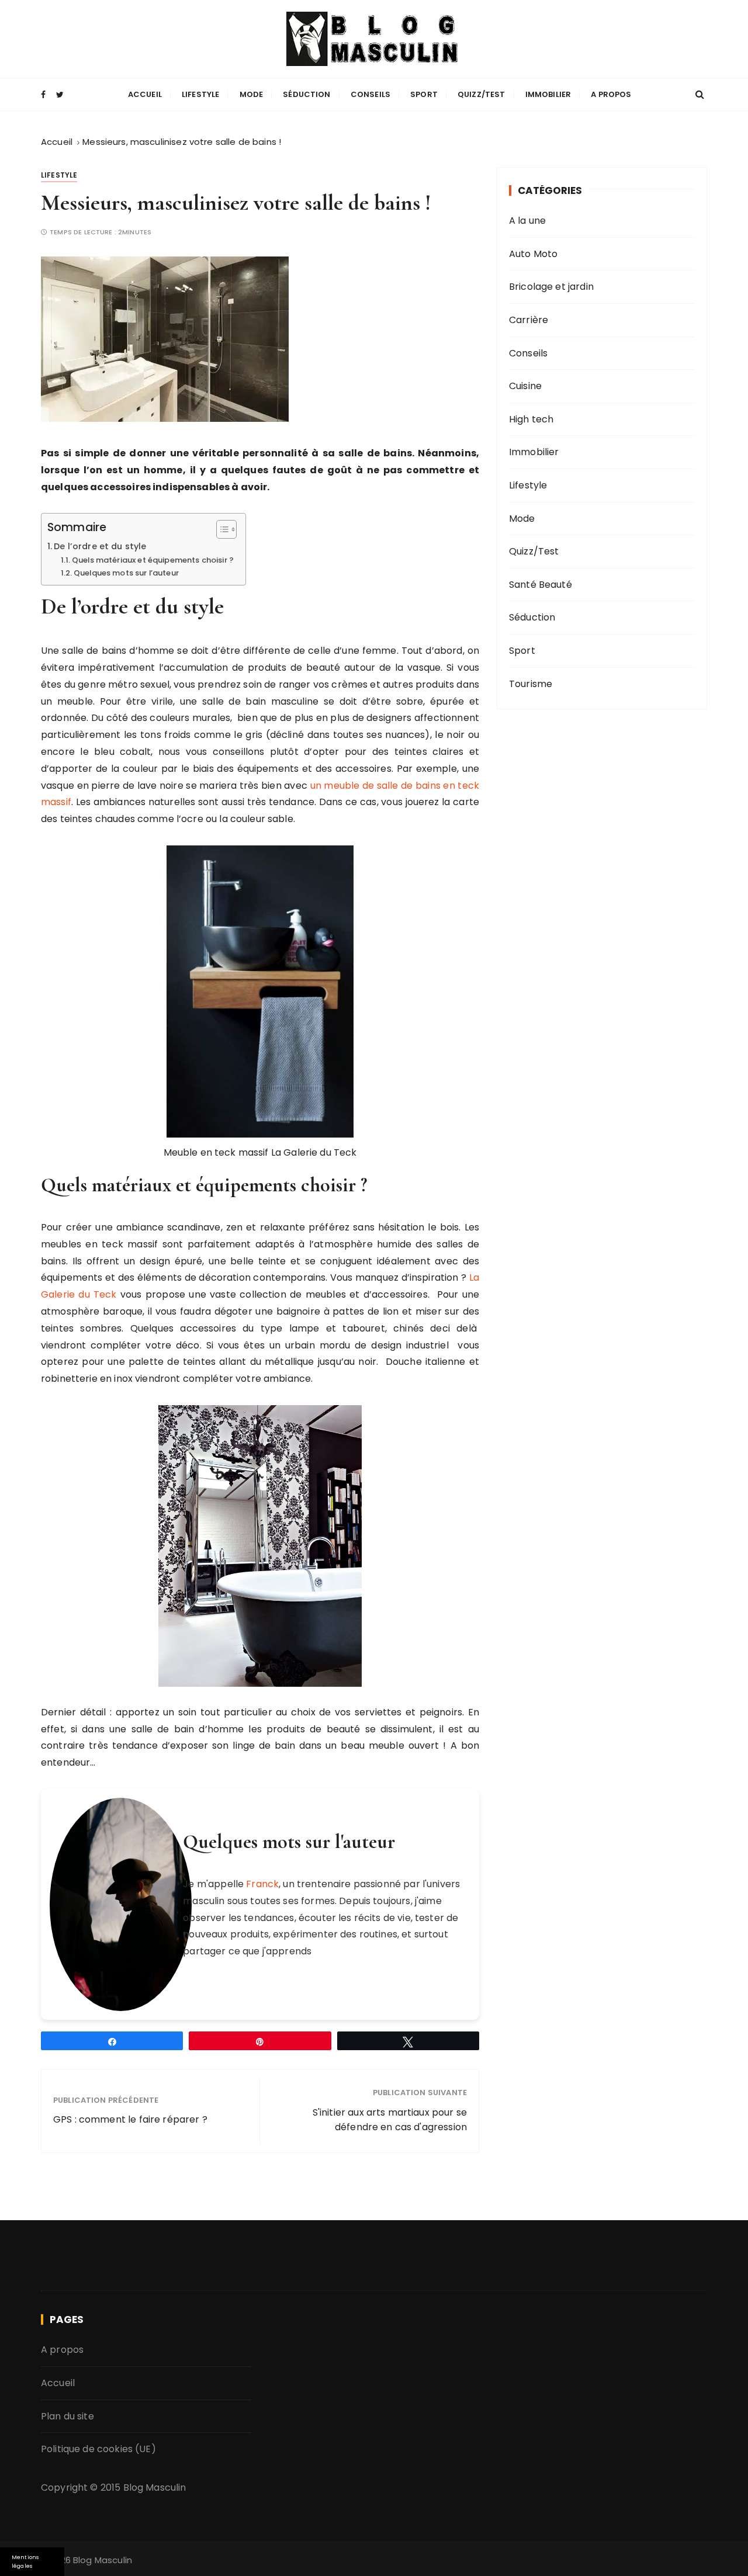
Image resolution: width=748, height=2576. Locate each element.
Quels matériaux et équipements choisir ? (153, 560)
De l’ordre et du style (100, 546)
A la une (527, 221)
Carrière (529, 320)
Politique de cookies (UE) (98, 2449)
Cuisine (525, 386)
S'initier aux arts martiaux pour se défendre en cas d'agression (390, 2120)
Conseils (370, 94)
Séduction (307, 94)
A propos (611, 94)
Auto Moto (533, 254)
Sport (424, 94)
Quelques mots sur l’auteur (126, 573)
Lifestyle (200, 94)
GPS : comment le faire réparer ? (130, 2119)
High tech (531, 419)
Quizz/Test (482, 94)
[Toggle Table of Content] (221, 529)
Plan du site (67, 2416)
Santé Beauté (541, 585)
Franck (262, 1884)
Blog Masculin (155, 2487)
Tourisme (531, 684)
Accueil (145, 94)
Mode (252, 94)
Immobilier (548, 94)
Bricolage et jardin (551, 287)
